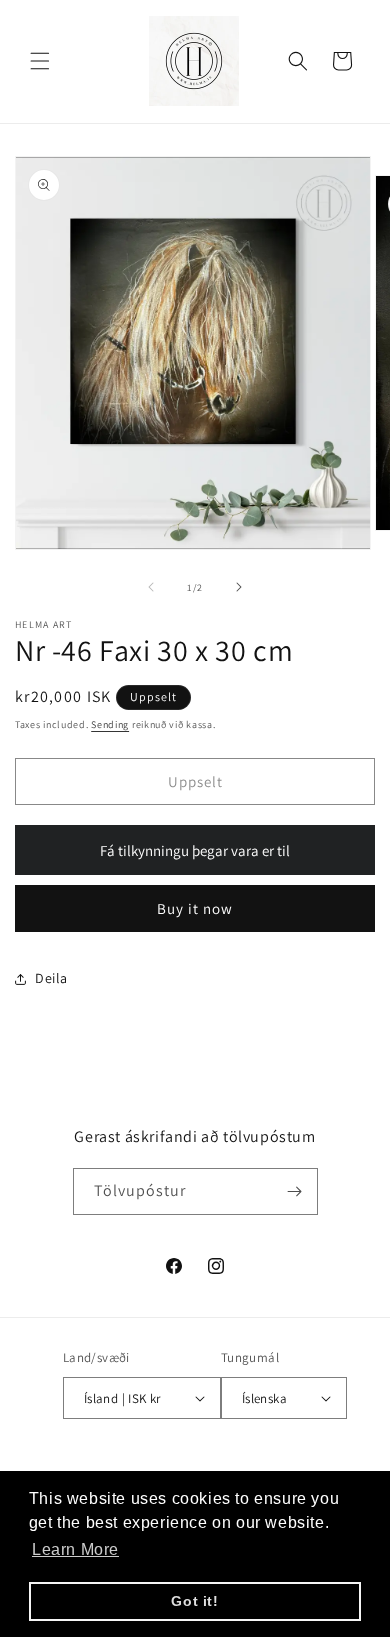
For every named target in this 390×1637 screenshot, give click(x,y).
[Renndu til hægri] (239, 587)
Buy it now (195, 908)
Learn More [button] (75, 1549)
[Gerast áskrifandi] (295, 1191)
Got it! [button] (194, 1601)
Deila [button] (51, 978)
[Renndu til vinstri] (151, 587)
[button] (40, 61)
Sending (110, 724)
